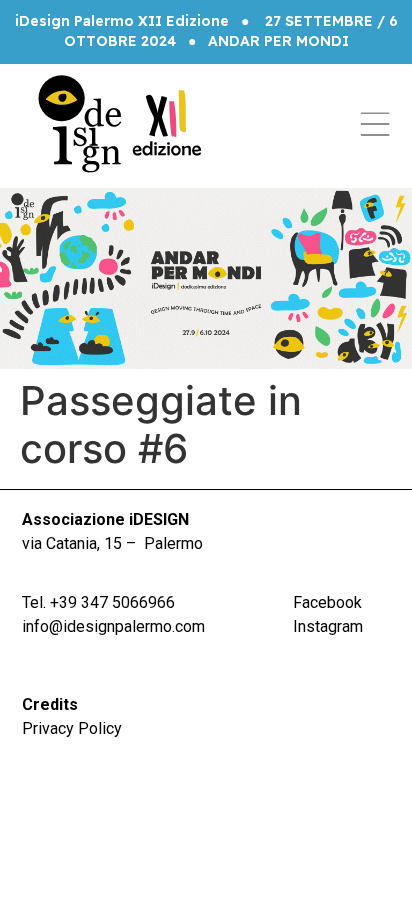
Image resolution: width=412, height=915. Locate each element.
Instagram (328, 626)
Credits (50, 704)
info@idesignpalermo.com (113, 626)
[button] (375, 124)
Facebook (327, 602)
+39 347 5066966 (112, 602)
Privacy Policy (72, 728)
